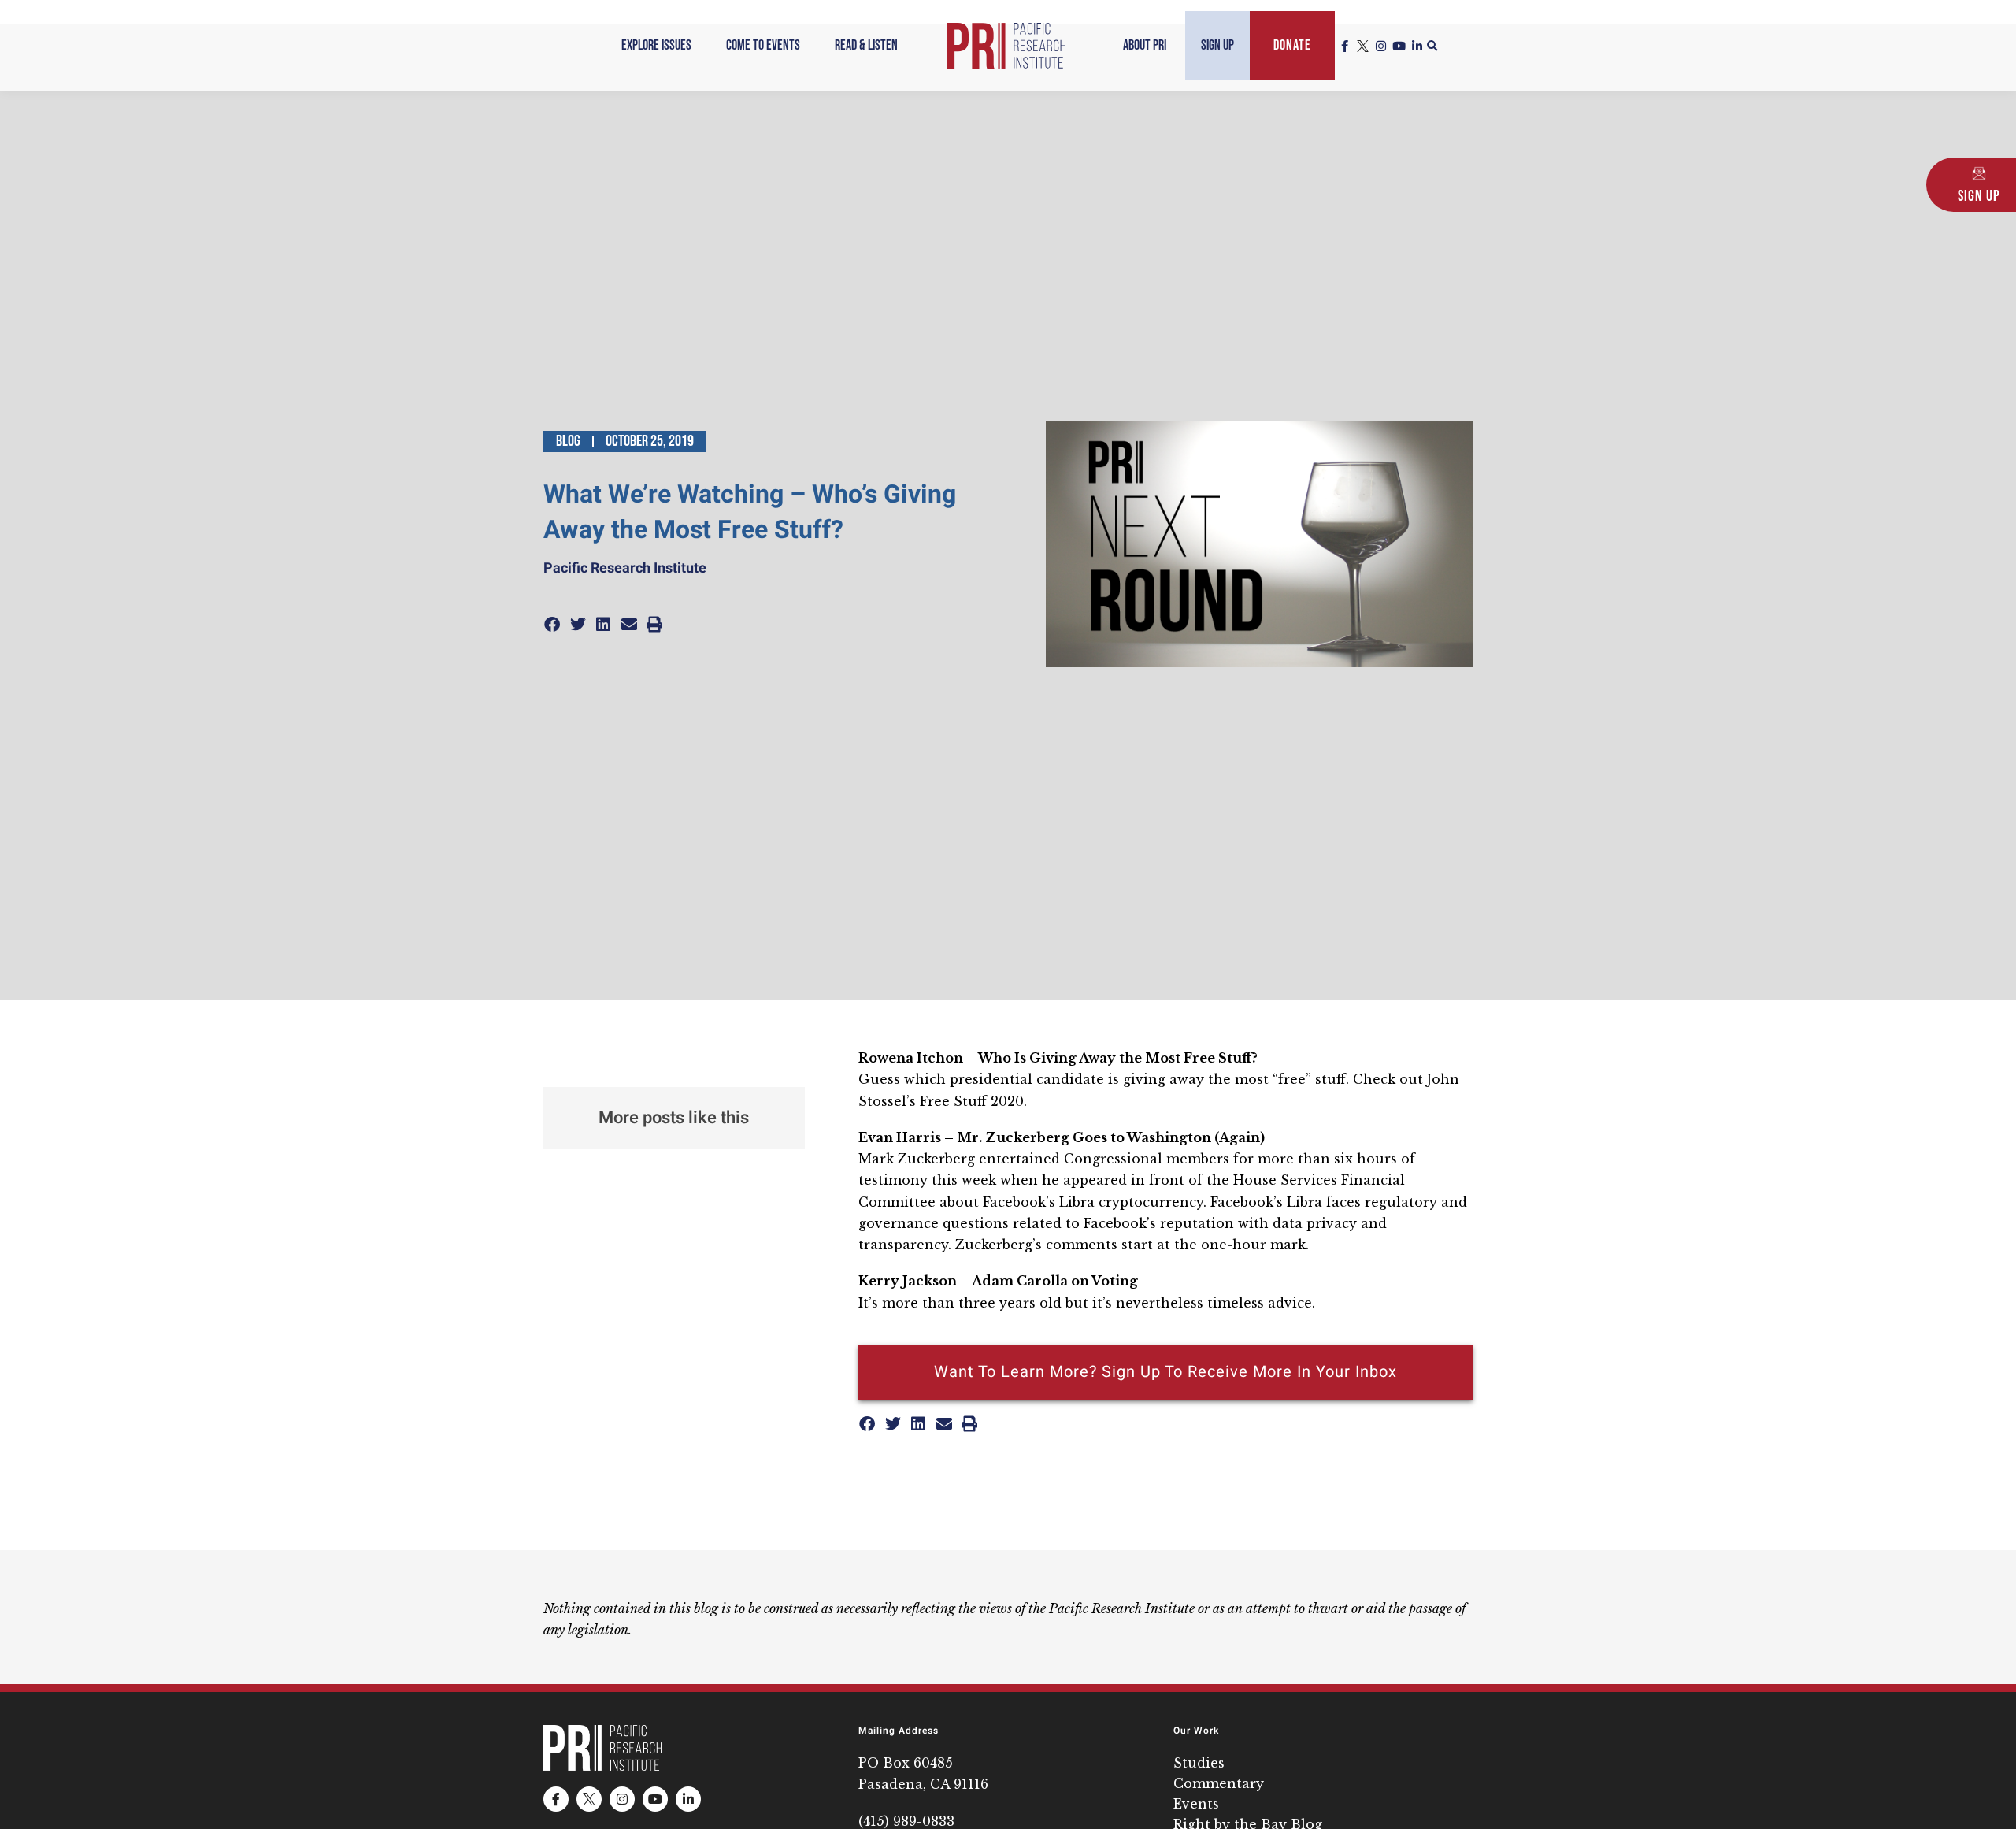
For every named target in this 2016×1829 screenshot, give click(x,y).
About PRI (1145, 45)
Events (1196, 1804)
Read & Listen (866, 45)
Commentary (1219, 1783)
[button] (1432, 46)
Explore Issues (656, 45)
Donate (1292, 45)
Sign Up (1217, 45)
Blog (568, 441)
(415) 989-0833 (906, 1821)
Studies (1199, 1763)
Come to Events (763, 45)
